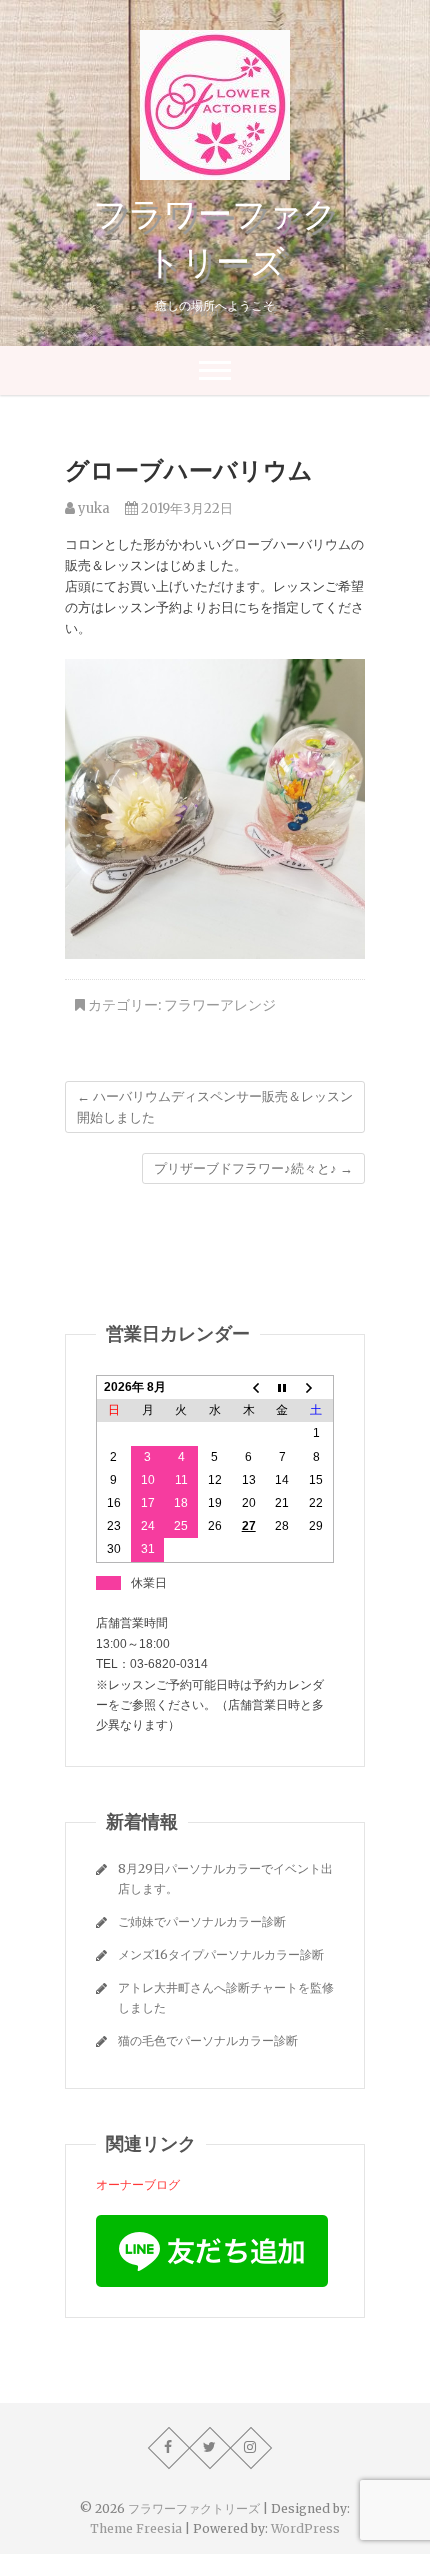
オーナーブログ (138, 2184)
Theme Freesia (136, 2528)
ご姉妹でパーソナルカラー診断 (202, 1921)
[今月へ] (283, 1387)
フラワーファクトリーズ (215, 238)
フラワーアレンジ (220, 1005)
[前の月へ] (249, 1387)
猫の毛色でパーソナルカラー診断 (208, 2040)
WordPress (305, 2528)
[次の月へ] (316, 1387)
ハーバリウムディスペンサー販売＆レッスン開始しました (215, 1107)
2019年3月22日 (185, 508)
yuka (92, 508)
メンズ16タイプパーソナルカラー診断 (221, 1954)
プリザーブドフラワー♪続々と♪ (253, 1168)
